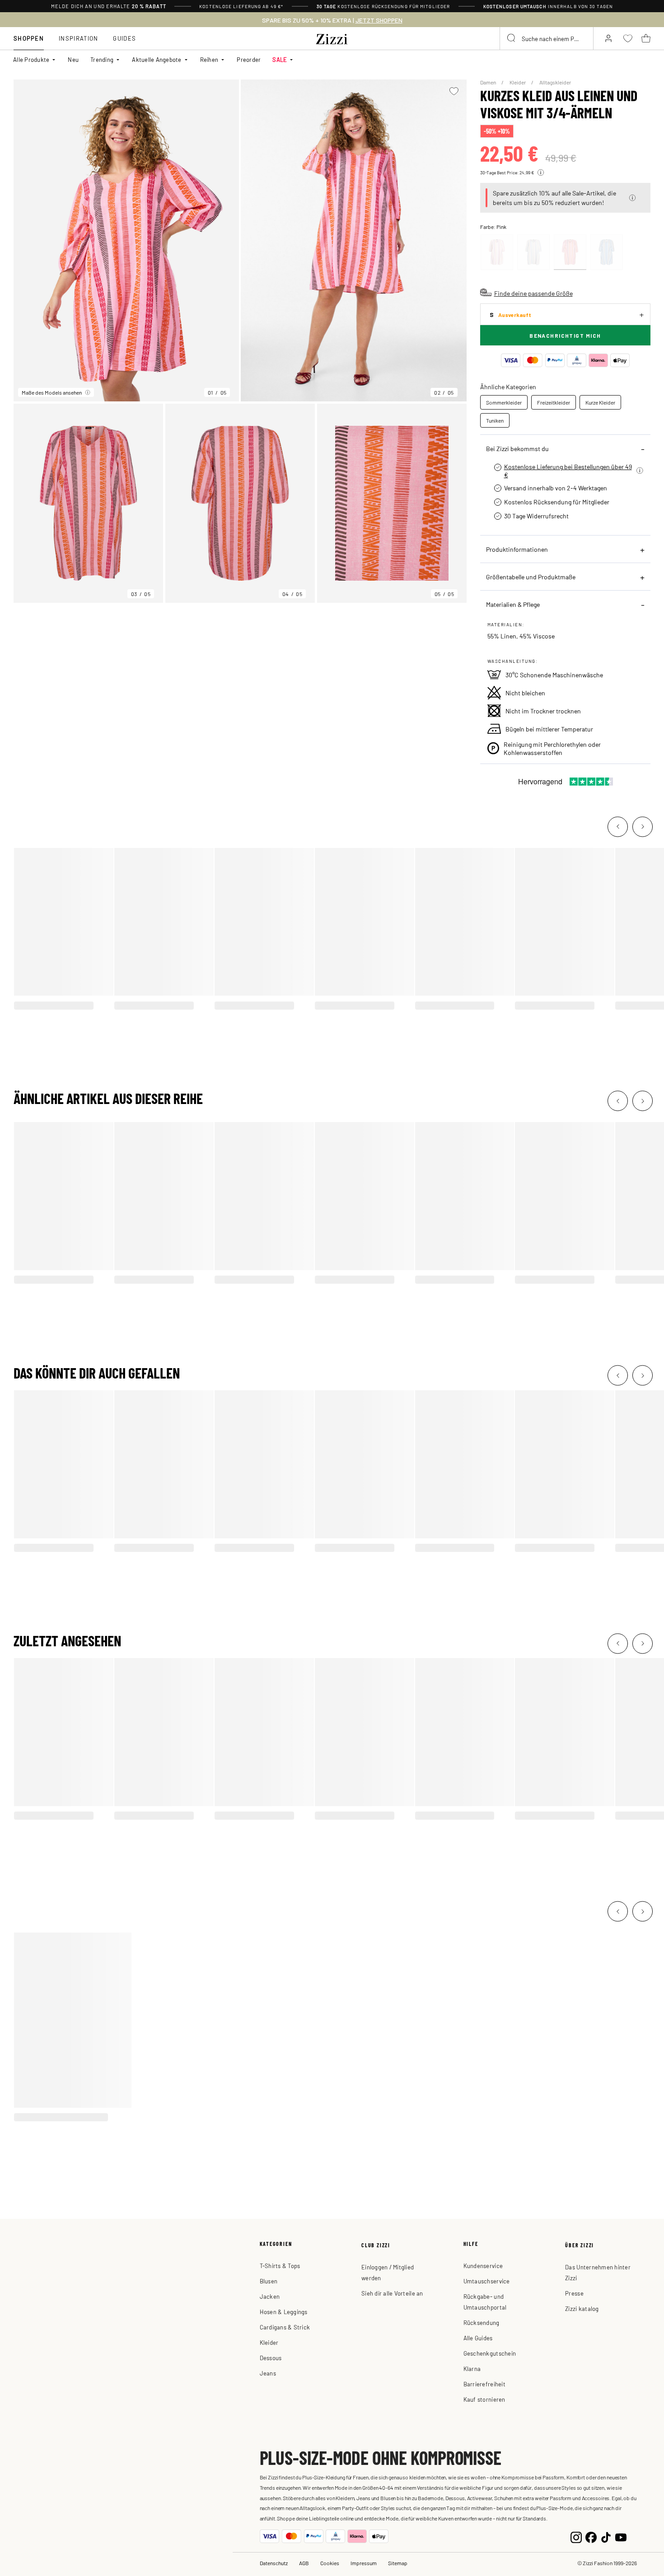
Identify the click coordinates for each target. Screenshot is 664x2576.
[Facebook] (591, 2536)
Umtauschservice (487, 2281)
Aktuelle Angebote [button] (157, 59)
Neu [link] (73, 59)
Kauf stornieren (484, 2399)
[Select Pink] (570, 252)
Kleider (518, 82)
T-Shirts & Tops (280, 2266)
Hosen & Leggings (284, 2312)
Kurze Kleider (600, 402)
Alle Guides (478, 2338)
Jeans (268, 2373)
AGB (304, 2563)
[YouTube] (621, 2536)
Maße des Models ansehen (52, 392)
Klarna (472, 2369)
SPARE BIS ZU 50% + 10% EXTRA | (332, 20)
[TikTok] (606, 2536)
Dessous (271, 2358)
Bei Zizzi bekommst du (517, 448)
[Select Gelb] (497, 252)
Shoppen (29, 38)
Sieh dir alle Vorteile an (392, 2293)
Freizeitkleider (554, 402)
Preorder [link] (249, 59)
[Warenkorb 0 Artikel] (646, 38)
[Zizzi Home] (332, 37)
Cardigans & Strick (285, 2327)
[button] (632, 198)
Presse (574, 2293)
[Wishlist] (454, 91)
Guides (124, 38)
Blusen (269, 2281)
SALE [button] (280, 59)
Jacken (270, 2296)
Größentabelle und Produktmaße (531, 577)
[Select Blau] (533, 252)
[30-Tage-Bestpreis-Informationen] (541, 172)
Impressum (364, 2563)
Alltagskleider (555, 82)
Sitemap (398, 2563)
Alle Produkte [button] (31, 59)
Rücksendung (482, 2322)
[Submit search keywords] (512, 38)
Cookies (330, 2563)
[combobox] (547, 38)
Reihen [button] (209, 59)
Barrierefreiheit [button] (484, 2384)
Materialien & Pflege (513, 604)
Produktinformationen (517, 549)
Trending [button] (102, 59)
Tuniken (495, 420)
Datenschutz (274, 2563)
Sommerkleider (504, 402)
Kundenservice (483, 2266)
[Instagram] (576, 2536)
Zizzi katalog (582, 2308)
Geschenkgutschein (490, 2353)
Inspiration (78, 38)
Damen (489, 82)
